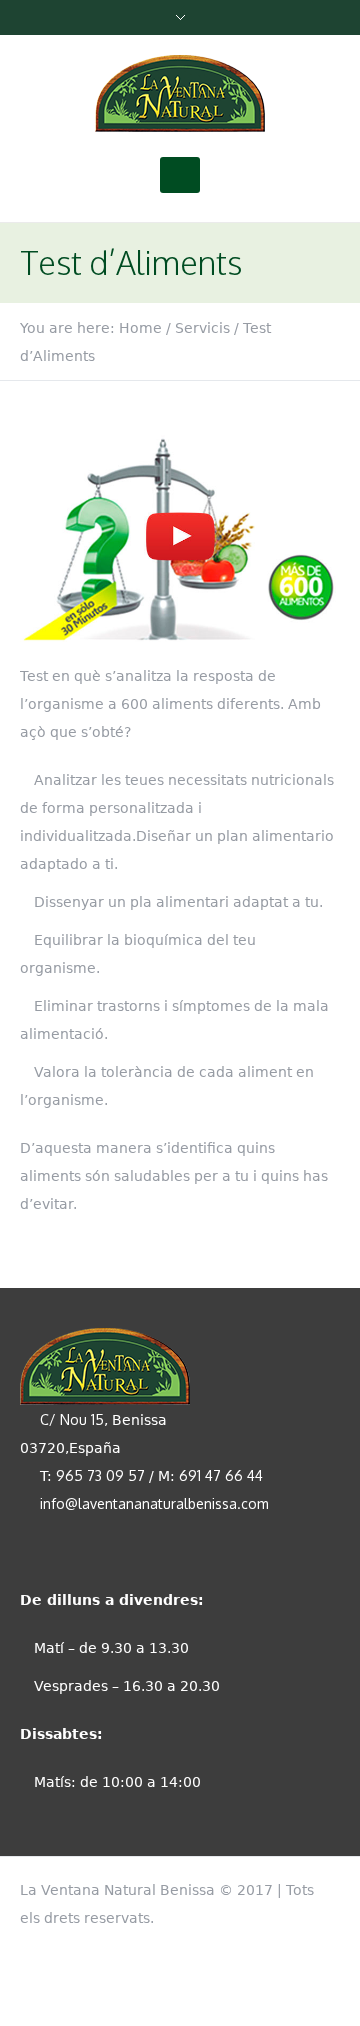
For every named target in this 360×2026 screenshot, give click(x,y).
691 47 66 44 (221, 1475)
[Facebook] (330, 1886)
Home (140, 328)
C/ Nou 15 (72, 1419)
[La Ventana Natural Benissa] (180, 94)
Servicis (202, 328)
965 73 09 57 (100, 1475)
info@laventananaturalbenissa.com (154, 1503)
